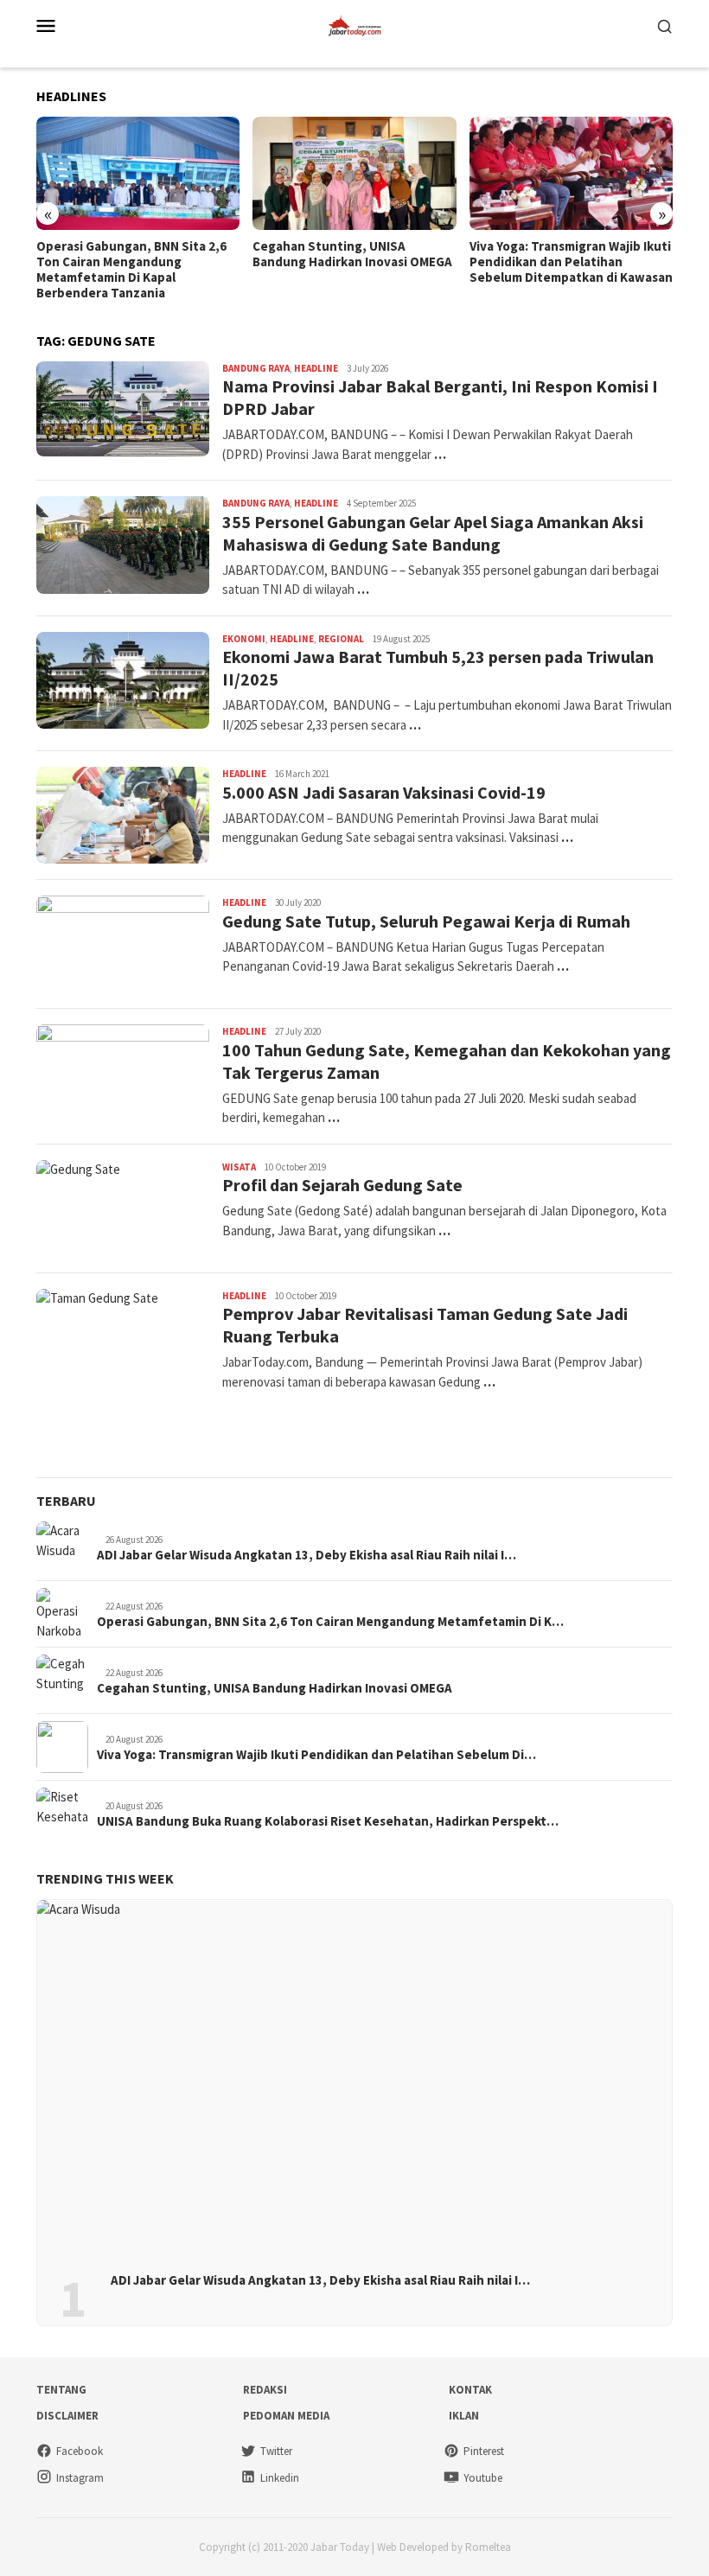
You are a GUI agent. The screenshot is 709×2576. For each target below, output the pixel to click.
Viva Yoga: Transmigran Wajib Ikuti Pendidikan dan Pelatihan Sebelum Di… (316, 1755)
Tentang (61, 2390)
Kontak (470, 2390)
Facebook (80, 2451)
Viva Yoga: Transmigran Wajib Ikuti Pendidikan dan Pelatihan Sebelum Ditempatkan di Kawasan (571, 262)
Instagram (80, 2478)
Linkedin (280, 2478)
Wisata (239, 1167)
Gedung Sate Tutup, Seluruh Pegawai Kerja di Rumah (426, 921)
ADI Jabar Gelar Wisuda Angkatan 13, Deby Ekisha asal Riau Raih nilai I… (307, 1555)
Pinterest (484, 2451)
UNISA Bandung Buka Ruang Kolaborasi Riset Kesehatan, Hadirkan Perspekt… (328, 1821)
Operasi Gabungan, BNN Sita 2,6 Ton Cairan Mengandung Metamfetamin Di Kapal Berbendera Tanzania (131, 270)
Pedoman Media (286, 2416)
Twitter (276, 2451)
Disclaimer (67, 2416)
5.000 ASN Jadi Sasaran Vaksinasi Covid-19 (384, 792)
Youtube (483, 2478)
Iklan (464, 2416)
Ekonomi (244, 639)
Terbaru (66, 1501)
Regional (341, 639)
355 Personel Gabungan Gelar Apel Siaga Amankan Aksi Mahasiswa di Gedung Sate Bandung (433, 533)
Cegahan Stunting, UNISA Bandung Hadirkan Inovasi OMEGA (352, 254)
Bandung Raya (256, 368)
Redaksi (265, 2390)
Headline (316, 368)
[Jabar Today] (354, 24)
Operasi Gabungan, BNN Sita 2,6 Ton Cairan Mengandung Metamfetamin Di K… (330, 1622)
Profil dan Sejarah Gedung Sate (342, 1185)
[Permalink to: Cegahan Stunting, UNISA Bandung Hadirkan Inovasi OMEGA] (354, 174)
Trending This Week (105, 1878)
